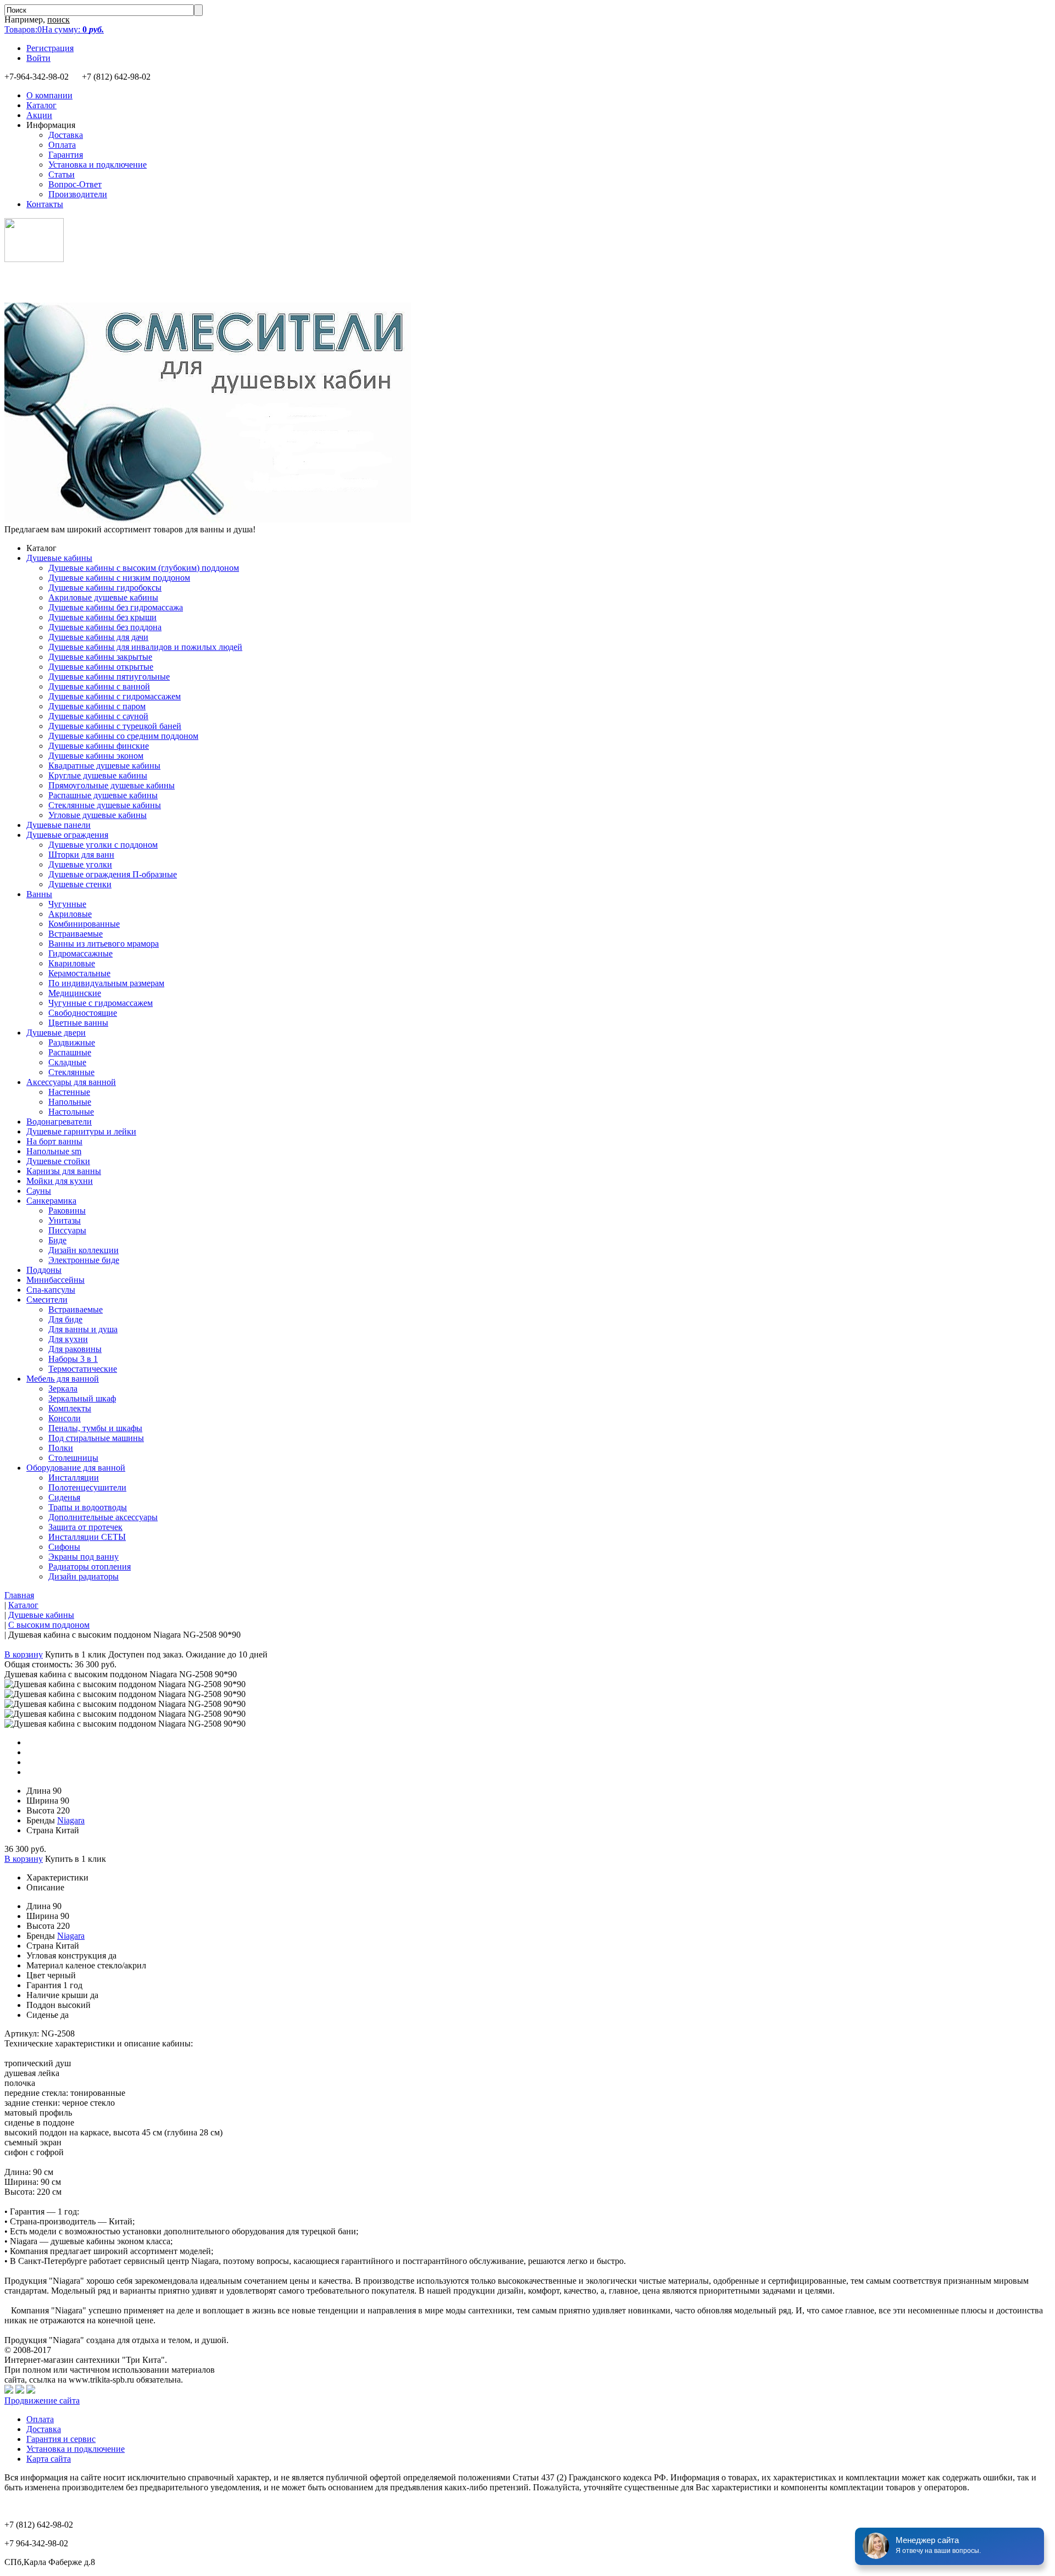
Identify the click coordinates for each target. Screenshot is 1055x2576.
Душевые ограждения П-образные (113, 874)
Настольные (71, 1112)
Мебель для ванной (63, 1379)
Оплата (62, 145)
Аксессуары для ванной (71, 1082)
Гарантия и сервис (61, 2439)
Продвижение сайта (42, 2400)
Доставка (66, 135)
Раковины (67, 1211)
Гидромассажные (80, 953)
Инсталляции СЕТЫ (87, 1537)
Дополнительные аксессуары (103, 1517)
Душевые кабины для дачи (98, 637)
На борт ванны (54, 1141)
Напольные (70, 1102)
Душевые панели (59, 825)
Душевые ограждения (67, 835)
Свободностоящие (83, 1013)
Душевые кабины (59, 558)
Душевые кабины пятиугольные (109, 677)
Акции (39, 115)
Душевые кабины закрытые (100, 657)
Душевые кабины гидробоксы (105, 588)
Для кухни (68, 1339)
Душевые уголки (80, 864)
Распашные (70, 1052)
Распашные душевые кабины (103, 795)
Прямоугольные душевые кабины (112, 785)
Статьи (62, 174)
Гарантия (66, 155)
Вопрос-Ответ (75, 184)
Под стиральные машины (96, 1438)
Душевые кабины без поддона (105, 627)
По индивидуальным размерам (106, 983)
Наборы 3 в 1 (73, 1359)
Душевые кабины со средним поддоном (123, 736)
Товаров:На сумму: (54, 29)
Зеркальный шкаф (82, 1398)
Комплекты (70, 1408)
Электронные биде (84, 1260)
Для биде (65, 1319)
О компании (49, 95)
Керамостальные (79, 973)
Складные (67, 1062)
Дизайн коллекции (84, 1250)
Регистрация (50, 48)
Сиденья (64, 1497)
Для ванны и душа (83, 1329)
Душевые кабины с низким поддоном (119, 578)
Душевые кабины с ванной (99, 686)
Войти (38, 58)
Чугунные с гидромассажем (101, 1003)
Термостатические (83, 1369)
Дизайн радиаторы (84, 1576)
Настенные (69, 1092)
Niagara (71, 1820)
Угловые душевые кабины (98, 815)
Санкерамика (51, 1201)
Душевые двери (56, 1033)
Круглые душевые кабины (98, 775)
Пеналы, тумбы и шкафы (95, 1428)
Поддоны (44, 1270)
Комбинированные (84, 924)
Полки (61, 1448)
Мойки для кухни (60, 1181)
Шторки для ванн (81, 855)
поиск (59, 20)
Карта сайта (49, 2459)
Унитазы (65, 1220)
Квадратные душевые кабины (104, 766)
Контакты (45, 204)
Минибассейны (55, 1280)
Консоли (65, 1418)
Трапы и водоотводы (88, 1507)
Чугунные (67, 904)
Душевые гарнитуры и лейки (81, 1131)
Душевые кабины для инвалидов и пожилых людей (145, 647)
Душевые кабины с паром (97, 706)
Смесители (47, 1300)
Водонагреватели (59, 1122)
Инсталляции (74, 1478)
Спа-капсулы (51, 1290)
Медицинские (75, 993)
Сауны (39, 1191)
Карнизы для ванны (64, 1171)
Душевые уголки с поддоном (103, 845)
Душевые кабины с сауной (98, 716)
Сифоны (64, 1547)
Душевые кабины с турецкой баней (115, 726)
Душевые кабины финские (99, 746)
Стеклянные (71, 1072)
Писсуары (67, 1230)
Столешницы (73, 1458)
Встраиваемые (76, 934)
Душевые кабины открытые (101, 667)
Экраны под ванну (84, 1557)
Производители (78, 194)
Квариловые (72, 963)
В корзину (24, 1654)
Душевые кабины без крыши (102, 617)
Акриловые (70, 914)
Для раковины (75, 1349)
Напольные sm (54, 1151)
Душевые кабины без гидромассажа (116, 607)
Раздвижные (72, 1042)
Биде (57, 1240)
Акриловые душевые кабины (103, 597)
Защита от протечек (85, 1527)
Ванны (39, 894)
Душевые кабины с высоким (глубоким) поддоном (144, 568)
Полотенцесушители (87, 1487)
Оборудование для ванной (76, 1468)
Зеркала (63, 1389)
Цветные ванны (78, 1023)
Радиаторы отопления (90, 1567)
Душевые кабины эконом (96, 756)
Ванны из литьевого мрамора (104, 944)
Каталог (41, 105)
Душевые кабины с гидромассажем (115, 696)
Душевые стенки (80, 884)
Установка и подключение (98, 165)
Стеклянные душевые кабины (105, 805)
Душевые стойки (58, 1161)
